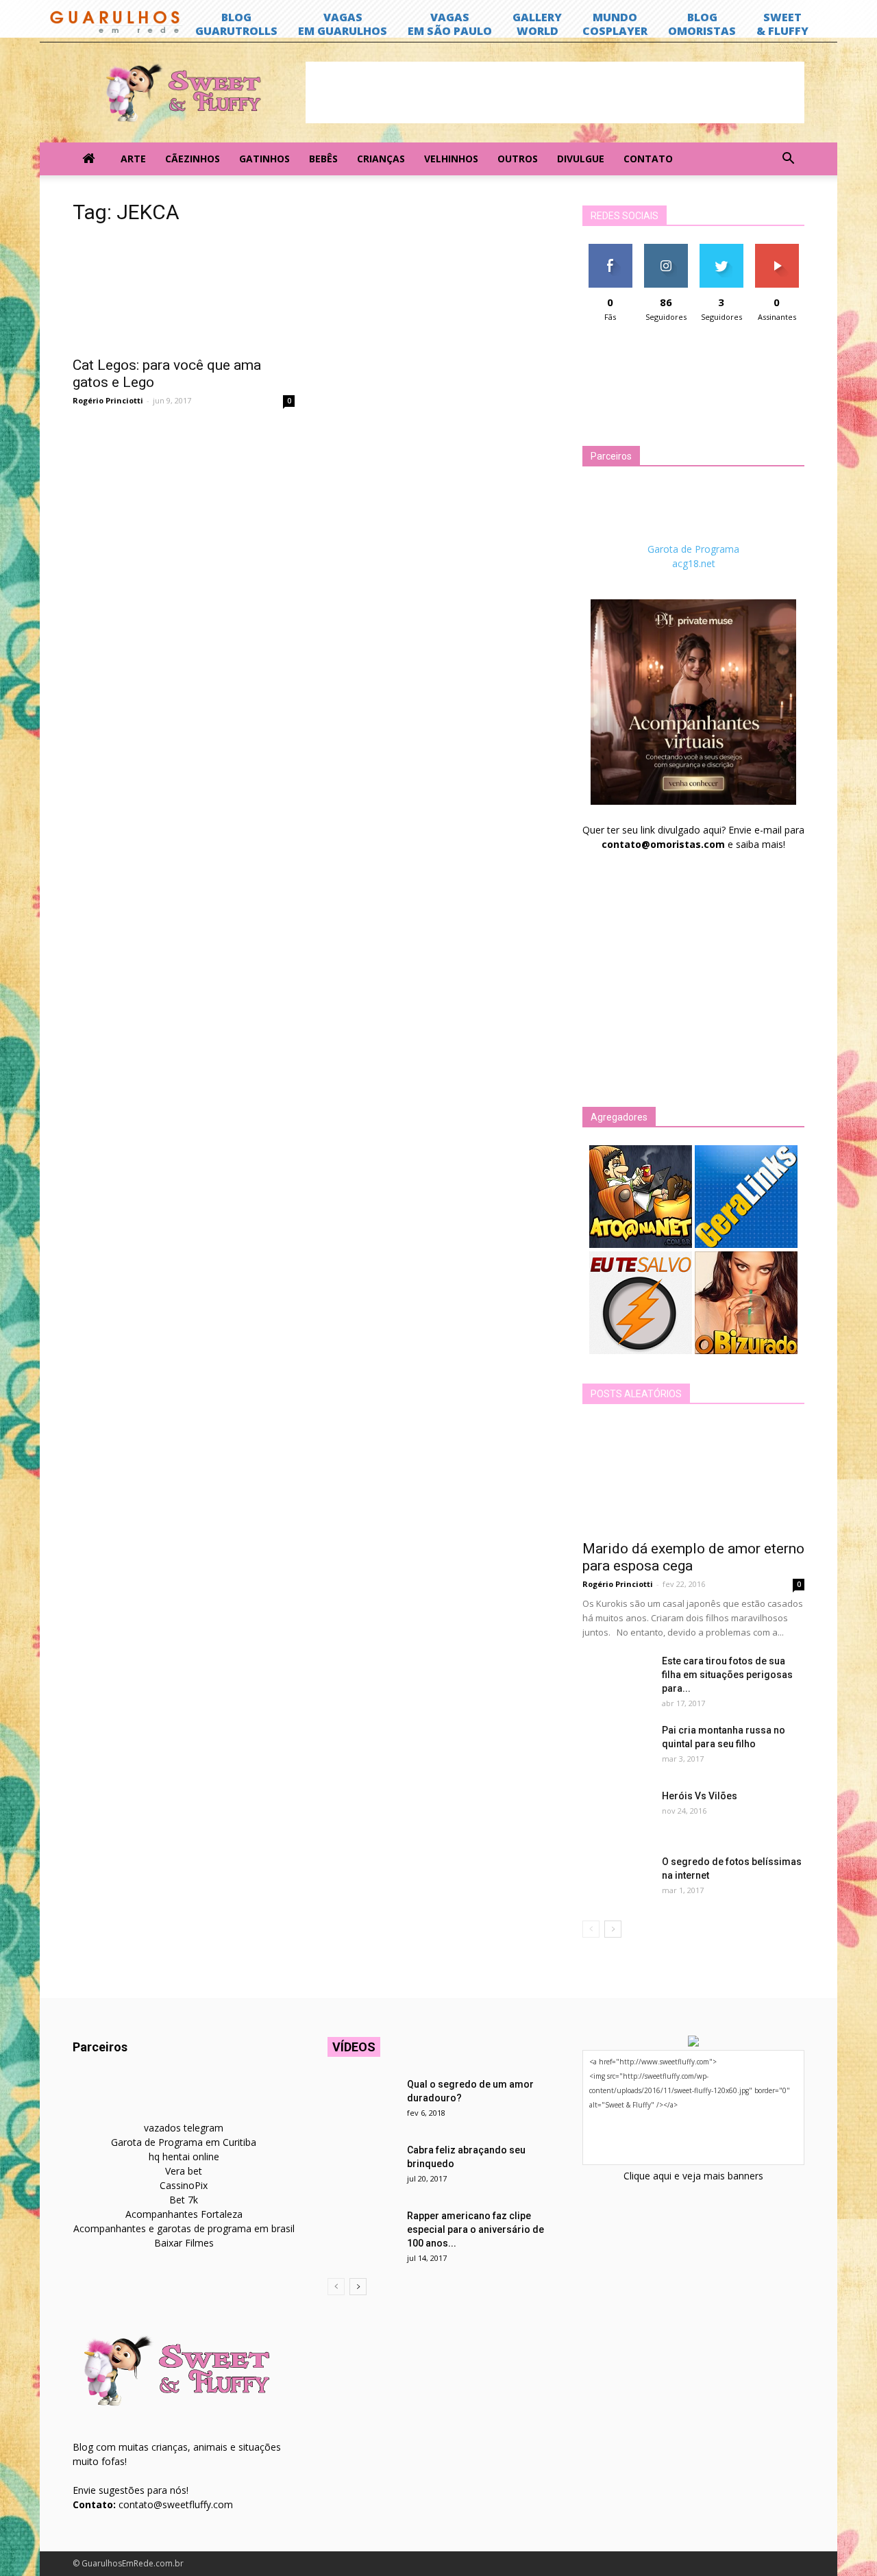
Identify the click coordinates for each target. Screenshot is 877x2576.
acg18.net (694, 563)
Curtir (610, 249)
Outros (518, 159)
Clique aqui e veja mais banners (693, 2176)
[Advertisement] (555, 92)
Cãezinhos (193, 159)
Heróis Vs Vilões (700, 1796)
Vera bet (184, 2171)
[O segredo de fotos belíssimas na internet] (617, 1879)
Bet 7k (184, 2200)
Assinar (777, 249)
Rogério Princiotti (108, 400)
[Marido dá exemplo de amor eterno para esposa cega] (693, 1477)
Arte (133, 159)
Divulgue (581, 159)
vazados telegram (184, 2128)
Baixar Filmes (184, 2243)
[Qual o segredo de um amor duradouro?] (362, 2101)
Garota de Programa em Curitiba (184, 2142)
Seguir (666, 249)
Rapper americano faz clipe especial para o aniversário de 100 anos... (475, 2229)
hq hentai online (184, 2156)
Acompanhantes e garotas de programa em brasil (184, 2228)
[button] (788, 159)
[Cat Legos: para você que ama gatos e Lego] (184, 293)
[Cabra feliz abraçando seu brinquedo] (362, 2167)
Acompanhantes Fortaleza (184, 2214)
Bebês (323, 159)
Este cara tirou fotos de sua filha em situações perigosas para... (727, 1675)
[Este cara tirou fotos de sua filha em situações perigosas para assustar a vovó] (617, 1678)
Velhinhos (451, 159)
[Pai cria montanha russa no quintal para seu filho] (617, 1747)
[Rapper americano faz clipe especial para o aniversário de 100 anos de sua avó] (362, 2233)
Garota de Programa (693, 549)
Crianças (381, 159)
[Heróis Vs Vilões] (617, 1813)
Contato (648, 159)
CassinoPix (184, 2185)
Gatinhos (264, 159)
